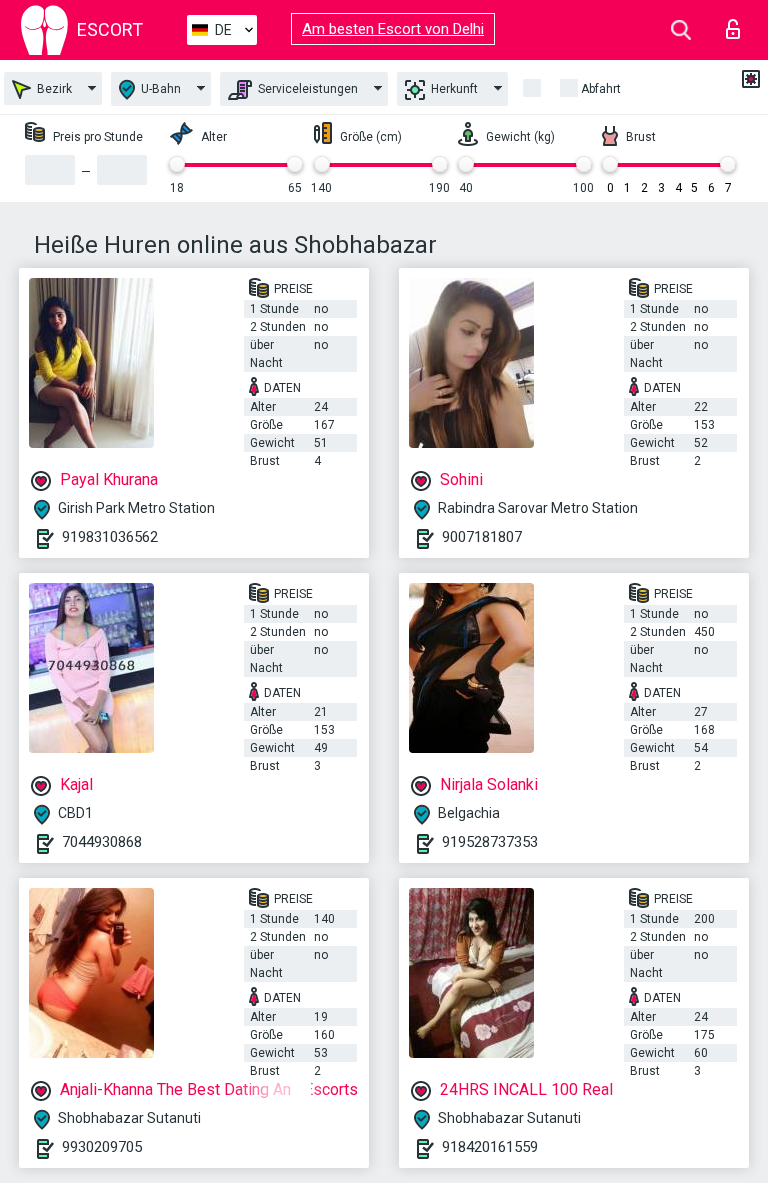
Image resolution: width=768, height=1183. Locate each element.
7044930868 (102, 842)
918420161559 (490, 1147)
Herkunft (453, 89)
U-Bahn (159, 89)
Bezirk (53, 89)
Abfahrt (601, 89)
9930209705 (102, 1147)
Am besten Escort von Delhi (393, 29)
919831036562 (110, 537)
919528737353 (490, 842)
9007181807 (482, 537)
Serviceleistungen (306, 89)
